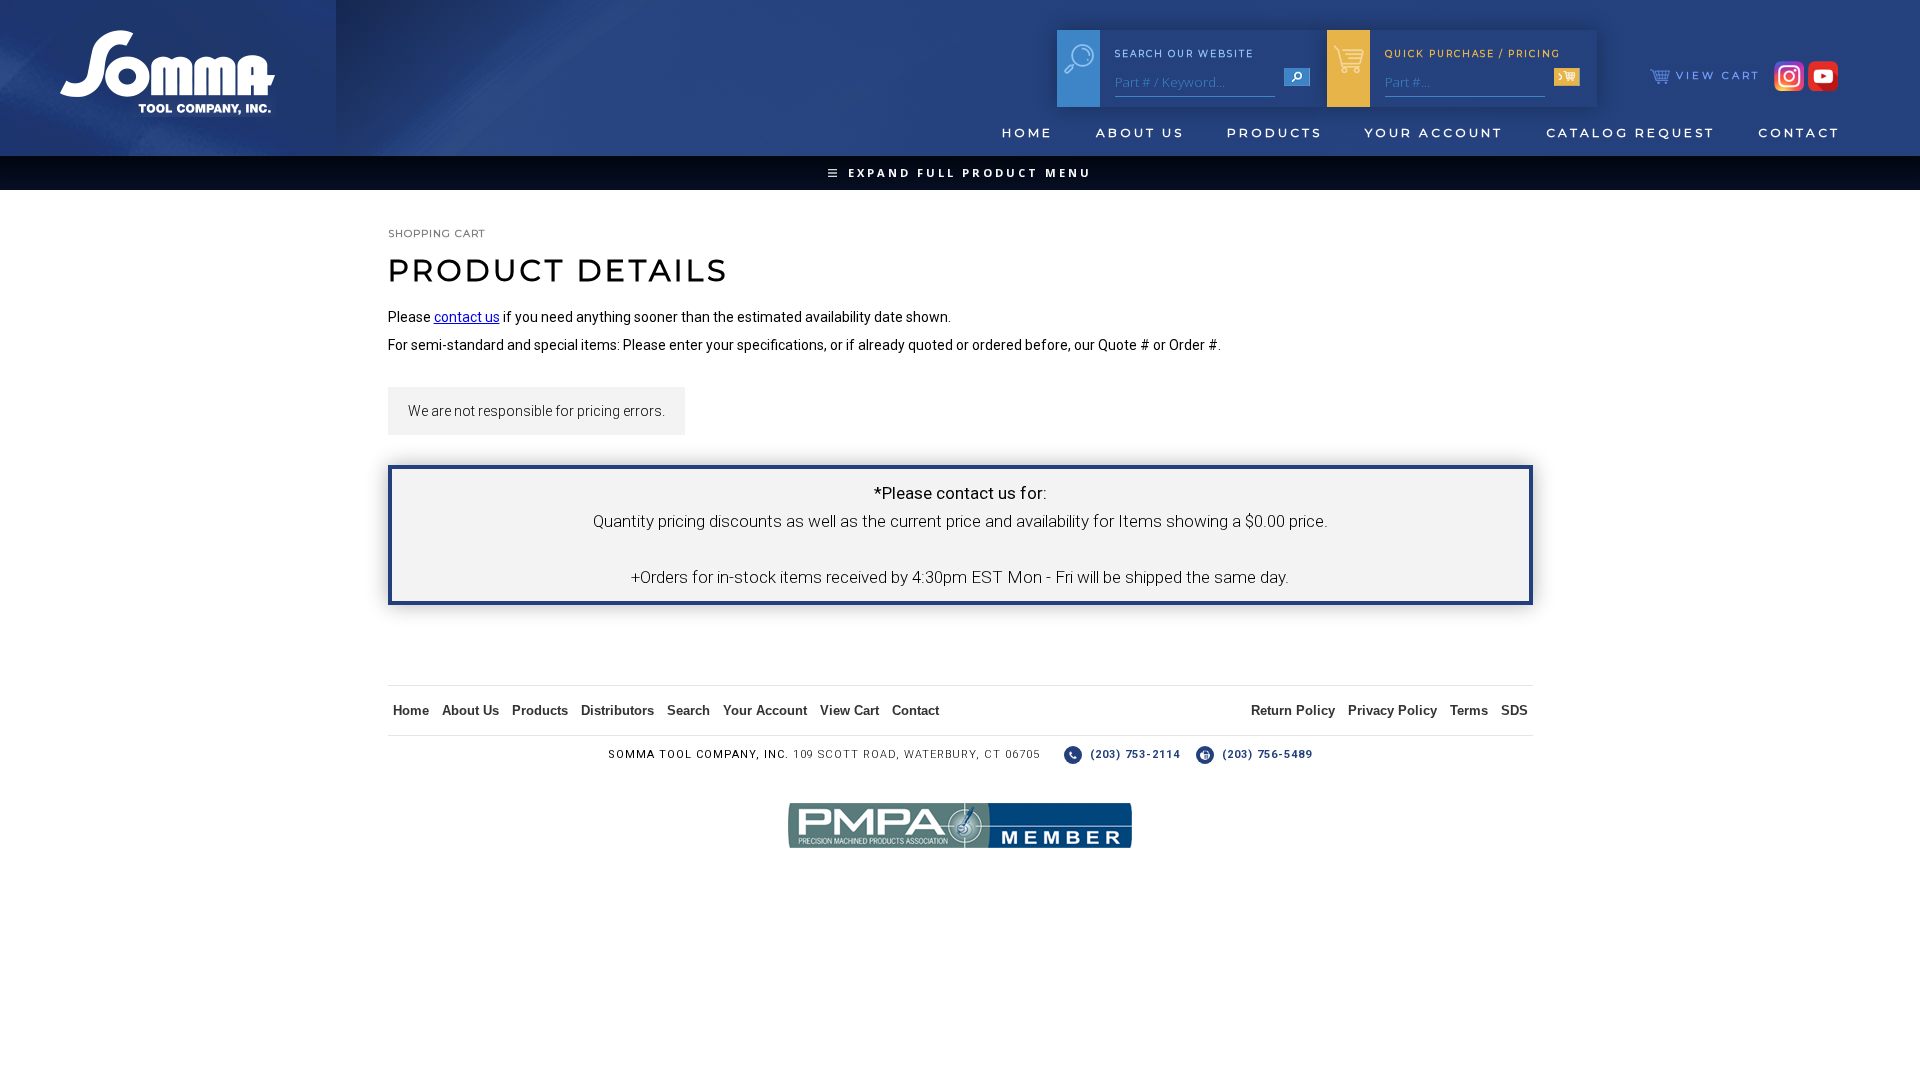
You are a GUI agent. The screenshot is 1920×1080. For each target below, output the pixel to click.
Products (1274, 132)
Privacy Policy (1392, 710)
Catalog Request (1630, 132)
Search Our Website (1184, 53)
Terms (1469, 710)
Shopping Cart (436, 233)
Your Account (1434, 132)
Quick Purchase (1473, 53)
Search (688, 710)
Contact (1799, 132)
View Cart (1715, 75)
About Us (1140, 132)
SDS (1514, 710)
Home (1027, 132)
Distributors (617, 710)
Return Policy (1293, 710)
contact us (467, 317)
